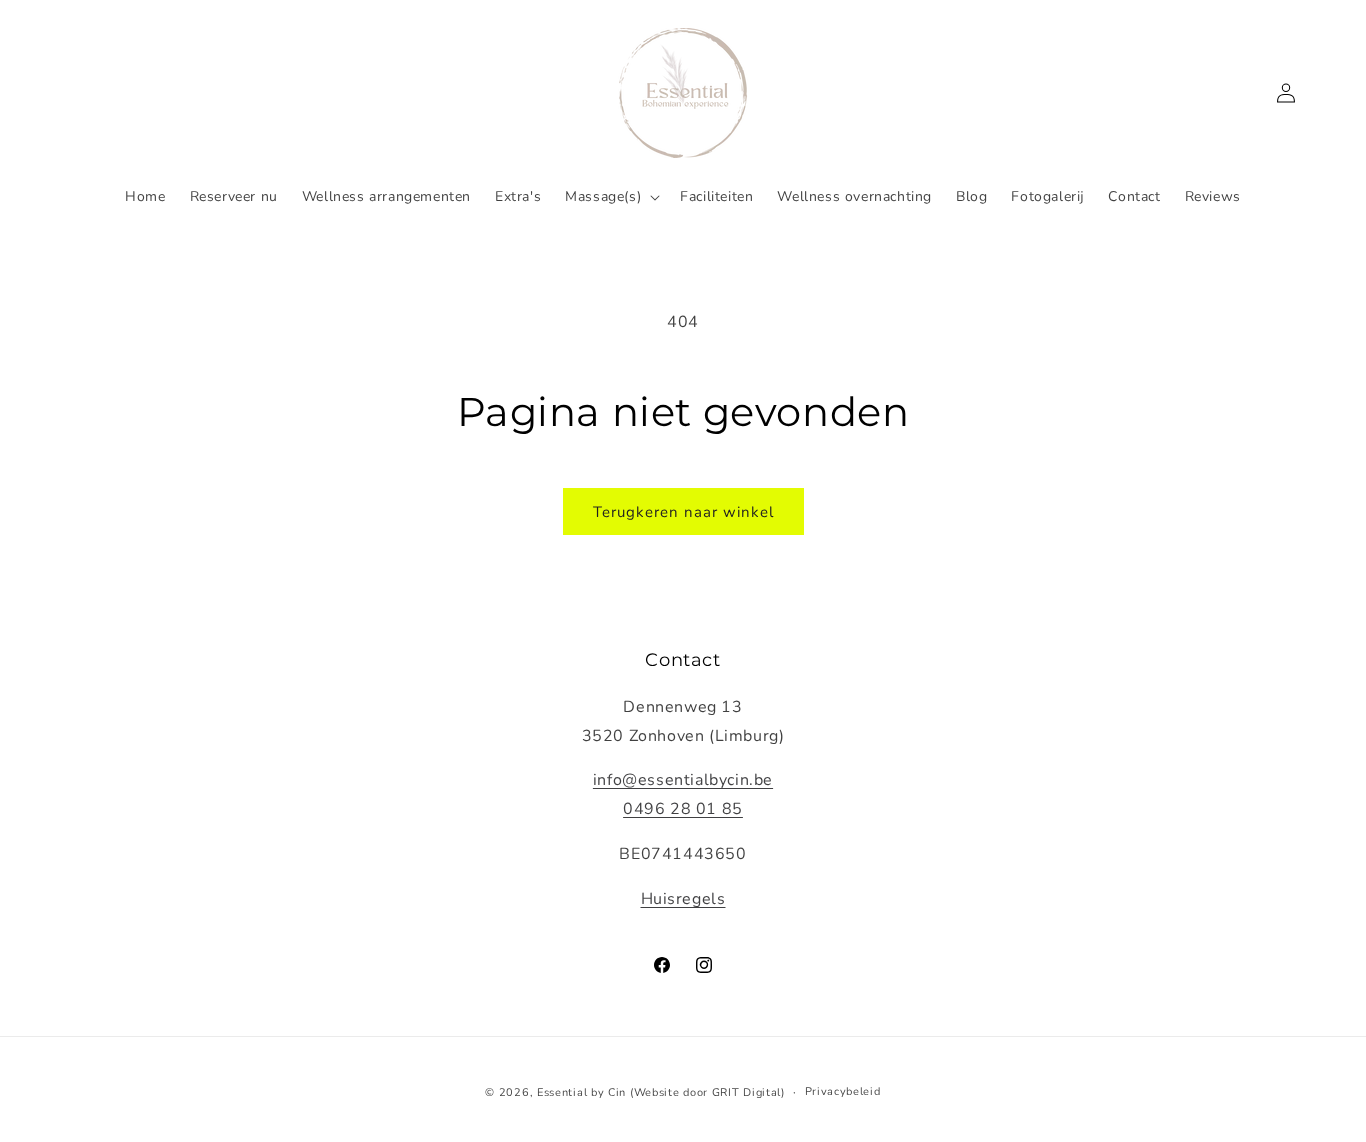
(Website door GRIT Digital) (707, 1092)
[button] (610, 197)
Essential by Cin (581, 1092)
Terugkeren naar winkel (683, 512)
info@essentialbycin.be (683, 780)
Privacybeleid (843, 1091)
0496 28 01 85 (683, 809)
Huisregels (683, 899)
